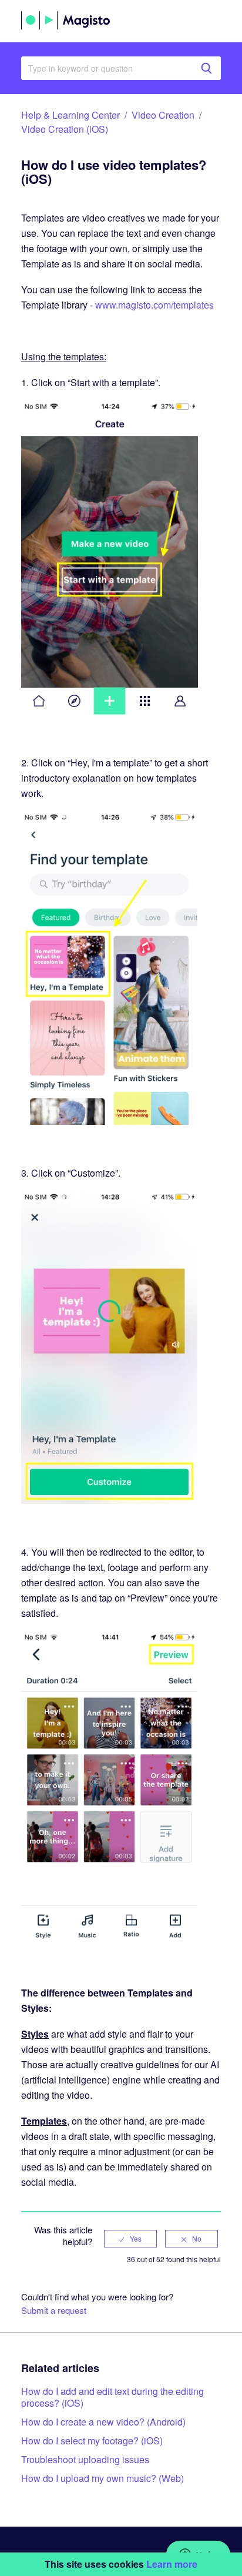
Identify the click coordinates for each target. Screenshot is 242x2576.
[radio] (130, 2239)
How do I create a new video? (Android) (103, 2422)
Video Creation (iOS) (65, 129)
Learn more (172, 2564)
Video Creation (163, 115)
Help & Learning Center (70, 115)
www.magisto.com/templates (154, 305)
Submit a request (54, 2310)
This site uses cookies (121, 2564)
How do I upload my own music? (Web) (102, 2478)
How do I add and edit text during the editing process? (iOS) (112, 2397)
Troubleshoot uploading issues (85, 2459)
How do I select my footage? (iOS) (92, 2441)
